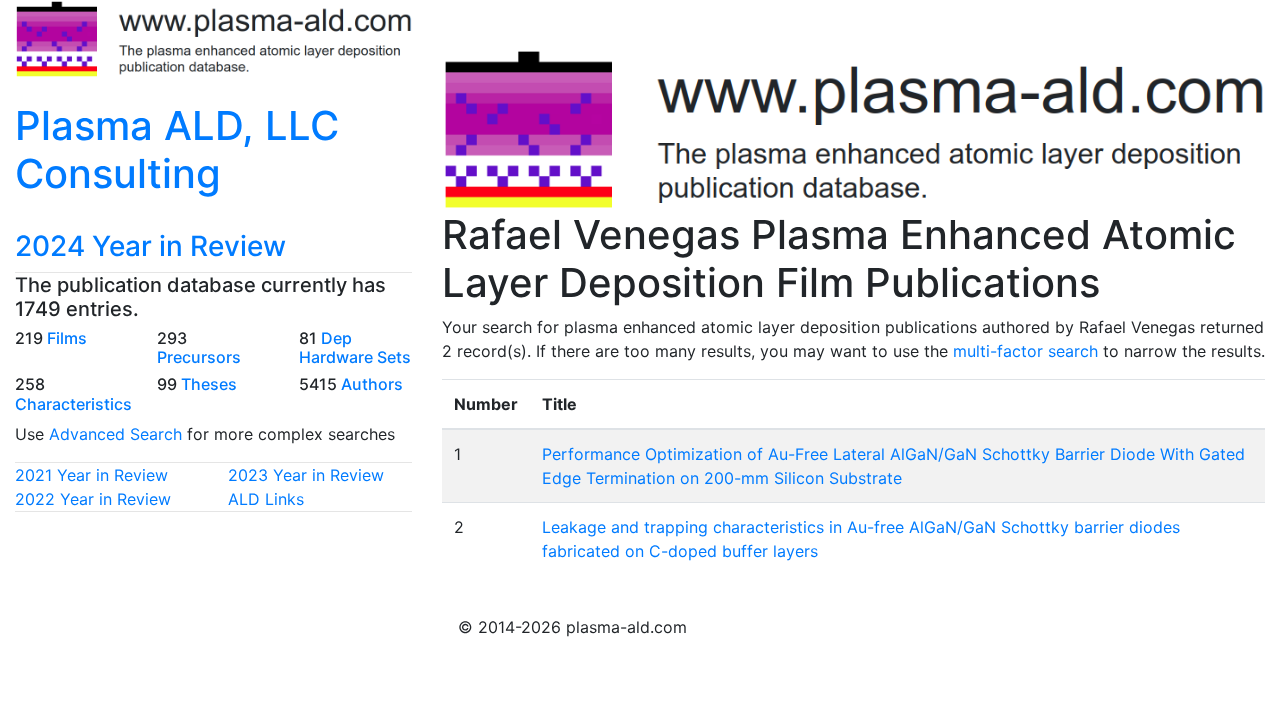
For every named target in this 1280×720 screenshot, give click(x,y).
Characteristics (73, 404)
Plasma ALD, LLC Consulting (177, 149)
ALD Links (266, 499)
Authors (372, 384)
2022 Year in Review (93, 499)
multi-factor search (1025, 351)
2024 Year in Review (150, 246)
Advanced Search (115, 434)
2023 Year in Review (306, 475)
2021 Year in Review (91, 475)
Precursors (199, 357)
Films (67, 338)
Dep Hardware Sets (355, 347)
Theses (209, 384)
